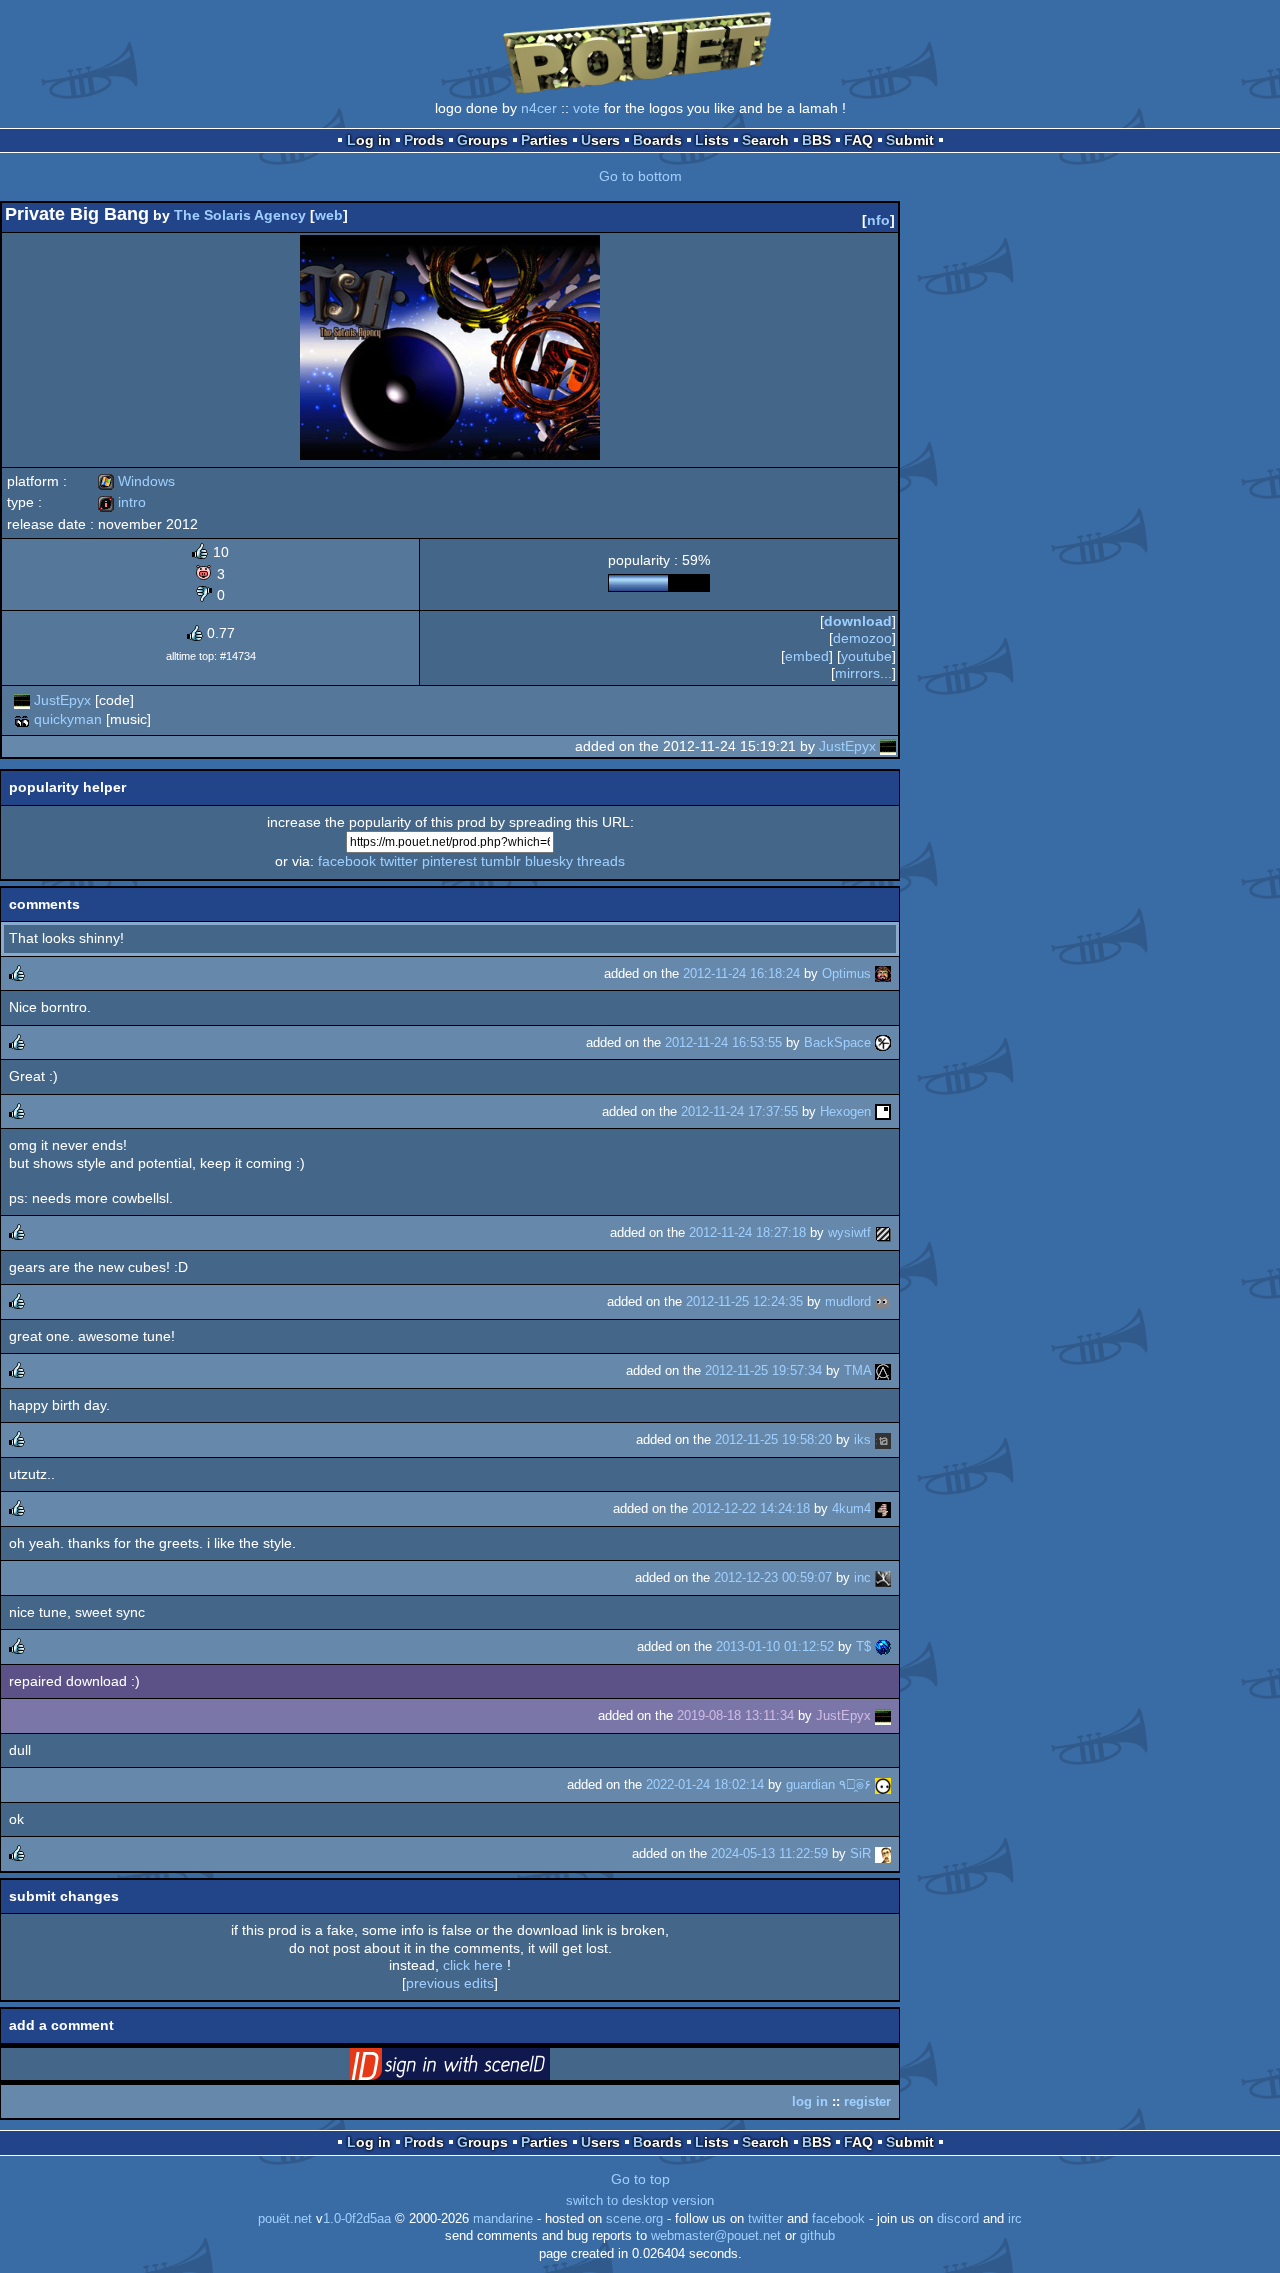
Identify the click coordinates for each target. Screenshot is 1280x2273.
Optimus (846, 973)
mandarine (503, 2219)
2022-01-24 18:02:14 (705, 1784)
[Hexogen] (883, 1111)
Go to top (640, 2179)
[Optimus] (883, 973)
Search (765, 140)
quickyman (68, 719)
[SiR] (883, 1853)
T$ (863, 1646)
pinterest (449, 861)
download (858, 621)
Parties (544, 140)
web (329, 215)
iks (862, 1439)
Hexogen (845, 1111)
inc (862, 1577)
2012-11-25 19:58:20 (773, 1439)
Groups (482, 140)
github (817, 2236)
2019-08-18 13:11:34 (735, 1715)
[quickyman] (22, 719)
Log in (369, 140)
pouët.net (285, 2219)
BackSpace (837, 1042)
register (867, 2101)
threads (601, 861)
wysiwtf (849, 1232)
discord (958, 2219)
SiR (860, 1853)
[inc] (883, 1577)
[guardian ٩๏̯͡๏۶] (883, 1784)
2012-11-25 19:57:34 (763, 1370)
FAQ (858, 140)
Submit (910, 140)
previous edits (450, 1983)
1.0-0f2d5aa (357, 2219)
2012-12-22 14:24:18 (751, 1508)
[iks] (883, 1439)
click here (473, 1965)
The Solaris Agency (240, 215)
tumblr (501, 861)
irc (1015, 2219)
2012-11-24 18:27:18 (747, 1232)
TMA (857, 1370)
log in (810, 2101)
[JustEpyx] (22, 700)
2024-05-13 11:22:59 (769, 1853)
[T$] (883, 1646)
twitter (399, 861)
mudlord (848, 1301)
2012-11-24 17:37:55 (739, 1111)
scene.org (634, 2219)
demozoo (862, 638)
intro (122, 502)
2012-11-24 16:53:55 (723, 1042)
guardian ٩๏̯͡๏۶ (828, 1784)
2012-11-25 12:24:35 (744, 1301)
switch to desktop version (640, 2201)
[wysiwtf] (883, 1232)
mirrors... (863, 673)
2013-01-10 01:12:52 (775, 1646)
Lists (712, 140)
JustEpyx (62, 700)
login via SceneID (481, 2068)
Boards (657, 140)
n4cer (539, 108)
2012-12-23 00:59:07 (773, 1577)
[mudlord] (883, 1301)
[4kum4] (883, 1508)
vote (586, 108)
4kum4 (851, 1508)
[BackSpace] (883, 1042)
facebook (347, 861)
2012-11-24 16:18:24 (741, 973)
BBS (816, 140)
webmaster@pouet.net (716, 2236)
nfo (878, 220)
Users (600, 140)
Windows (136, 481)
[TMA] (883, 1370)
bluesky (549, 861)
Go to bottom (640, 176)
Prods (424, 140)
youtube (866, 656)
